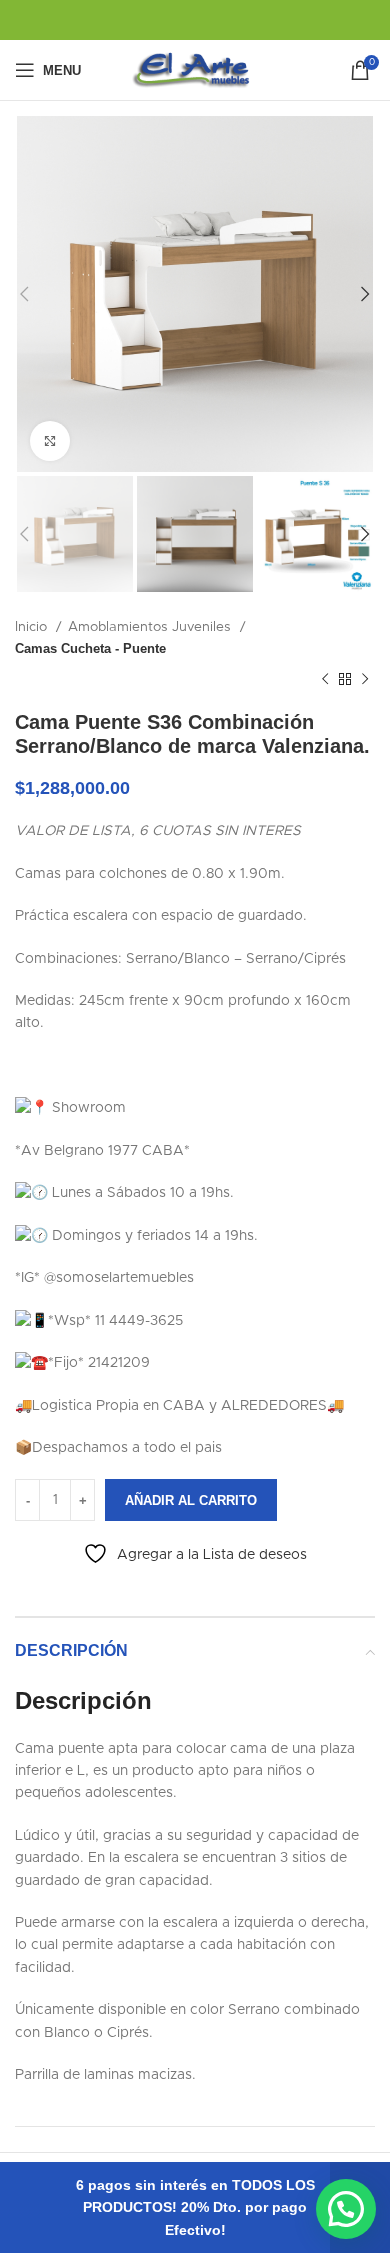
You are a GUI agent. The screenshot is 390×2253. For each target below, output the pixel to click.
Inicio (33, 627)
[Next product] (365, 680)
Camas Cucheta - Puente (90, 648)
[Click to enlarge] (50, 441)
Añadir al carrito (191, 1500)
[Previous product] (325, 680)
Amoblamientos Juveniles (151, 627)
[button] (346, 2209)
